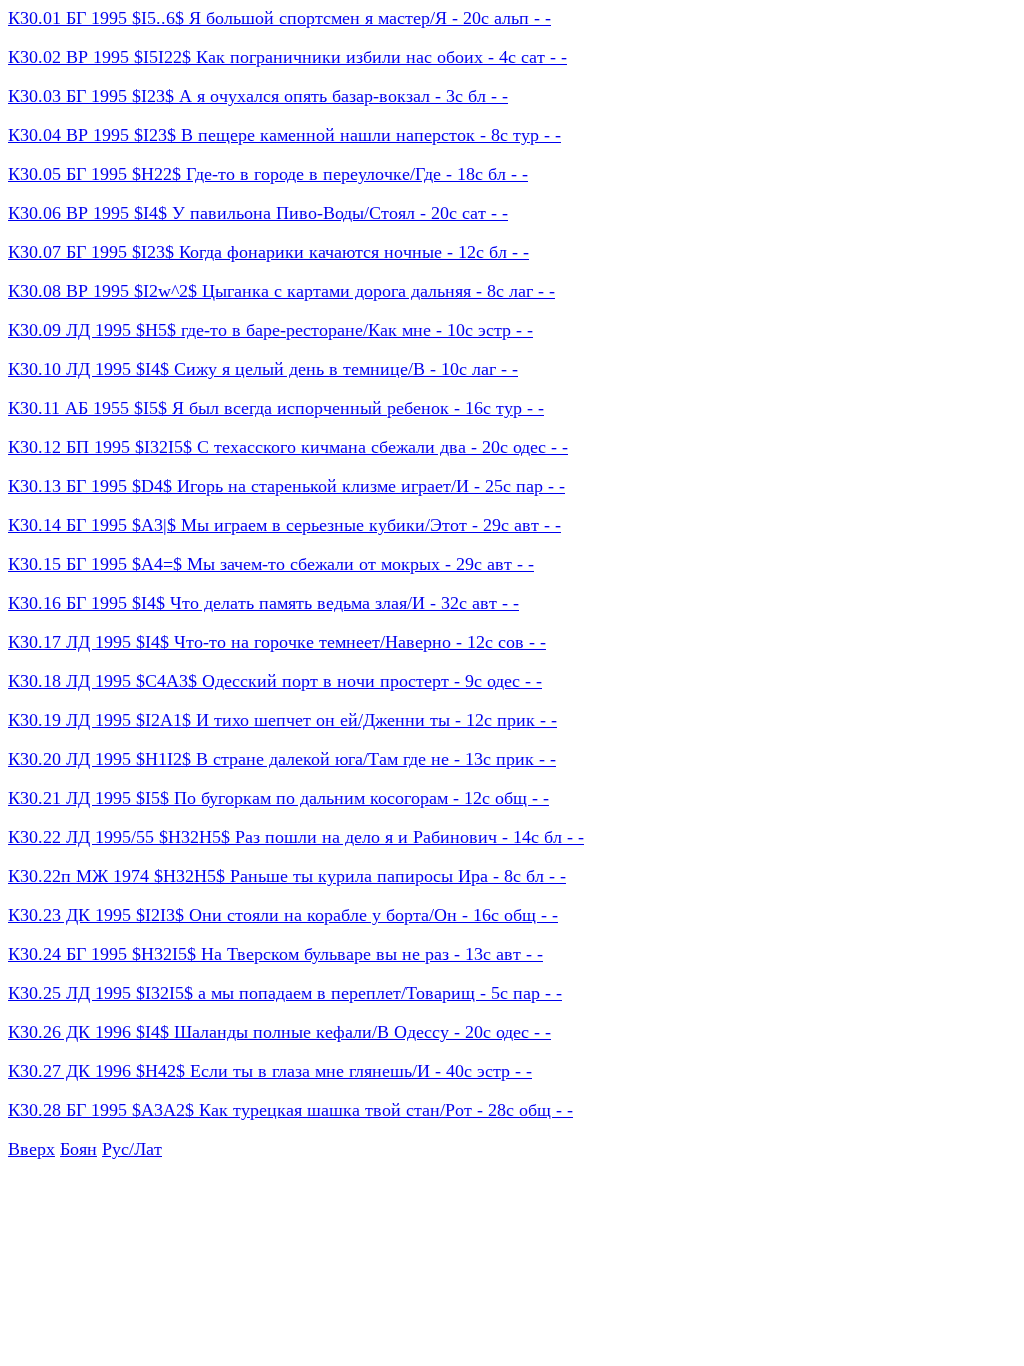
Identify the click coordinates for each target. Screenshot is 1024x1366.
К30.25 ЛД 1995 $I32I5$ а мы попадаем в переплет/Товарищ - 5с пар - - (285, 993)
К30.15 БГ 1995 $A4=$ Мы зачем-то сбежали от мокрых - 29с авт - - (271, 564)
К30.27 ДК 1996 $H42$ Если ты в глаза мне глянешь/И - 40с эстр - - (270, 1071)
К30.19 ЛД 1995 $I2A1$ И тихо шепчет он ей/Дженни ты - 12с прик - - (282, 720)
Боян (78, 1149)
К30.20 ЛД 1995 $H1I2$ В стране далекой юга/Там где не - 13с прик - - (282, 759)
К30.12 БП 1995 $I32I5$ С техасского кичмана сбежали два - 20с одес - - (288, 447)
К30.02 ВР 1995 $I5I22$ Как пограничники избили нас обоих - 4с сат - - (287, 57)
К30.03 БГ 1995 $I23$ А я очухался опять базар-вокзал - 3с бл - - (258, 96)
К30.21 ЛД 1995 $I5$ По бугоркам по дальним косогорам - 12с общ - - (278, 798)
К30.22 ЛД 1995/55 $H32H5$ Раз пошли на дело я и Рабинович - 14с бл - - (296, 837)
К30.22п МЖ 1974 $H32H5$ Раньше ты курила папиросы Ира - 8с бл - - (287, 876)
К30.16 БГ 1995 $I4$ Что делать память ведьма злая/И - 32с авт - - (263, 603)
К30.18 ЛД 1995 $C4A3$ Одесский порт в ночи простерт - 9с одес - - (275, 681)
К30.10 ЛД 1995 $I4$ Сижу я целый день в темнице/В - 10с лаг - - (263, 369)
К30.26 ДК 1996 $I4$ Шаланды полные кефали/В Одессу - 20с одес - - (279, 1032)
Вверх (31, 1149)
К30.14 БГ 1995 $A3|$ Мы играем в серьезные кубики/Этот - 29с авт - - (284, 525)
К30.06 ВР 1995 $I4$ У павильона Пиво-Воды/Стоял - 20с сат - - (258, 213)
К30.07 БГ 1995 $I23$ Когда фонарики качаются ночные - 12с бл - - (268, 252)
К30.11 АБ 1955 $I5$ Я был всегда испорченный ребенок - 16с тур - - (276, 408)
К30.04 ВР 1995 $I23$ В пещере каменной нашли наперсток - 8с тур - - (284, 135)
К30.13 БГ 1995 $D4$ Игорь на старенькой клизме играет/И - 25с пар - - (286, 486)
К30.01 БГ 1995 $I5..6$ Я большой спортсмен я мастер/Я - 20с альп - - (279, 18)
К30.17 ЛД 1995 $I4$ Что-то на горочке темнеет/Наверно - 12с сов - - (277, 642)
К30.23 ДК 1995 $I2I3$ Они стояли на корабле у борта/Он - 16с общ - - (283, 915)
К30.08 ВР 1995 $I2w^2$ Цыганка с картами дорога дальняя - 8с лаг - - (281, 291)
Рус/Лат (132, 1149)
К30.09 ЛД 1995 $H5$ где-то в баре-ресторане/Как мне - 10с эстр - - (270, 330)
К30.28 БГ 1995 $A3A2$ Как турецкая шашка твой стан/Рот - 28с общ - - (290, 1110)
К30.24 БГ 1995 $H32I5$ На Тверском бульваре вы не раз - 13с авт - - (275, 954)
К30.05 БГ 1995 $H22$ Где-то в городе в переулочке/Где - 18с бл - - (268, 174)
